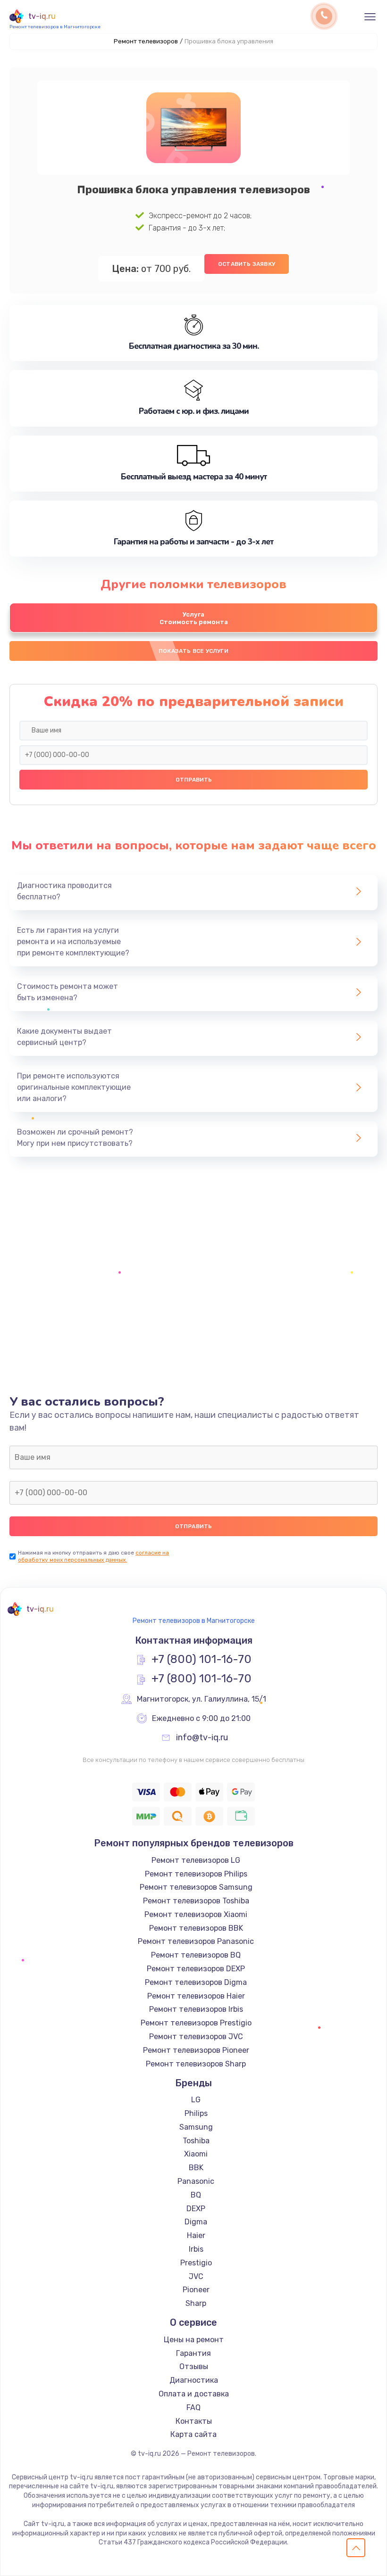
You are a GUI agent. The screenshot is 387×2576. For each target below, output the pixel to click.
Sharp (196, 2303)
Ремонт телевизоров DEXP (196, 1969)
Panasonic (196, 2181)
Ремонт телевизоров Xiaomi (196, 1914)
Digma (196, 2222)
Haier (196, 2235)
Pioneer (196, 2290)
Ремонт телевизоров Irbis (196, 2009)
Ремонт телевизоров (146, 41)
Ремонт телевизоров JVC (196, 2037)
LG (196, 2100)
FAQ (193, 2407)
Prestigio (196, 2263)
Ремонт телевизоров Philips (196, 1874)
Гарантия (193, 2353)
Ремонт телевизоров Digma (196, 1982)
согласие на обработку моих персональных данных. (93, 1556)
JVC (196, 2276)
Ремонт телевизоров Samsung (196, 1887)
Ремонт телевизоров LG (196, 1860)
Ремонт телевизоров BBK (196, 1928)
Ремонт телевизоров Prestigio (196, 2023)
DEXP (196, 2209)
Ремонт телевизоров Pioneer (196, 2050)
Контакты (194, 2421)
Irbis (196, 2249)
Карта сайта (193, 2434)
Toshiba (196, 2141)
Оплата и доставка (194, 2394)
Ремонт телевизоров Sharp (196, 2064)
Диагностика (194, 2380)
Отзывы (194, 2366)
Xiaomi (196, 2154)
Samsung (196, 2127)
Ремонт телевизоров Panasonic (196, 1941)
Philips (196, 2113)
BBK (196, 2168)
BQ (196, 2195)
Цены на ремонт (194, 2340)
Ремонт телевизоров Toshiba (196, 1901)
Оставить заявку (247, 264)
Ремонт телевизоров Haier (196, 1996)
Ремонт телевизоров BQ (196, 1955)
